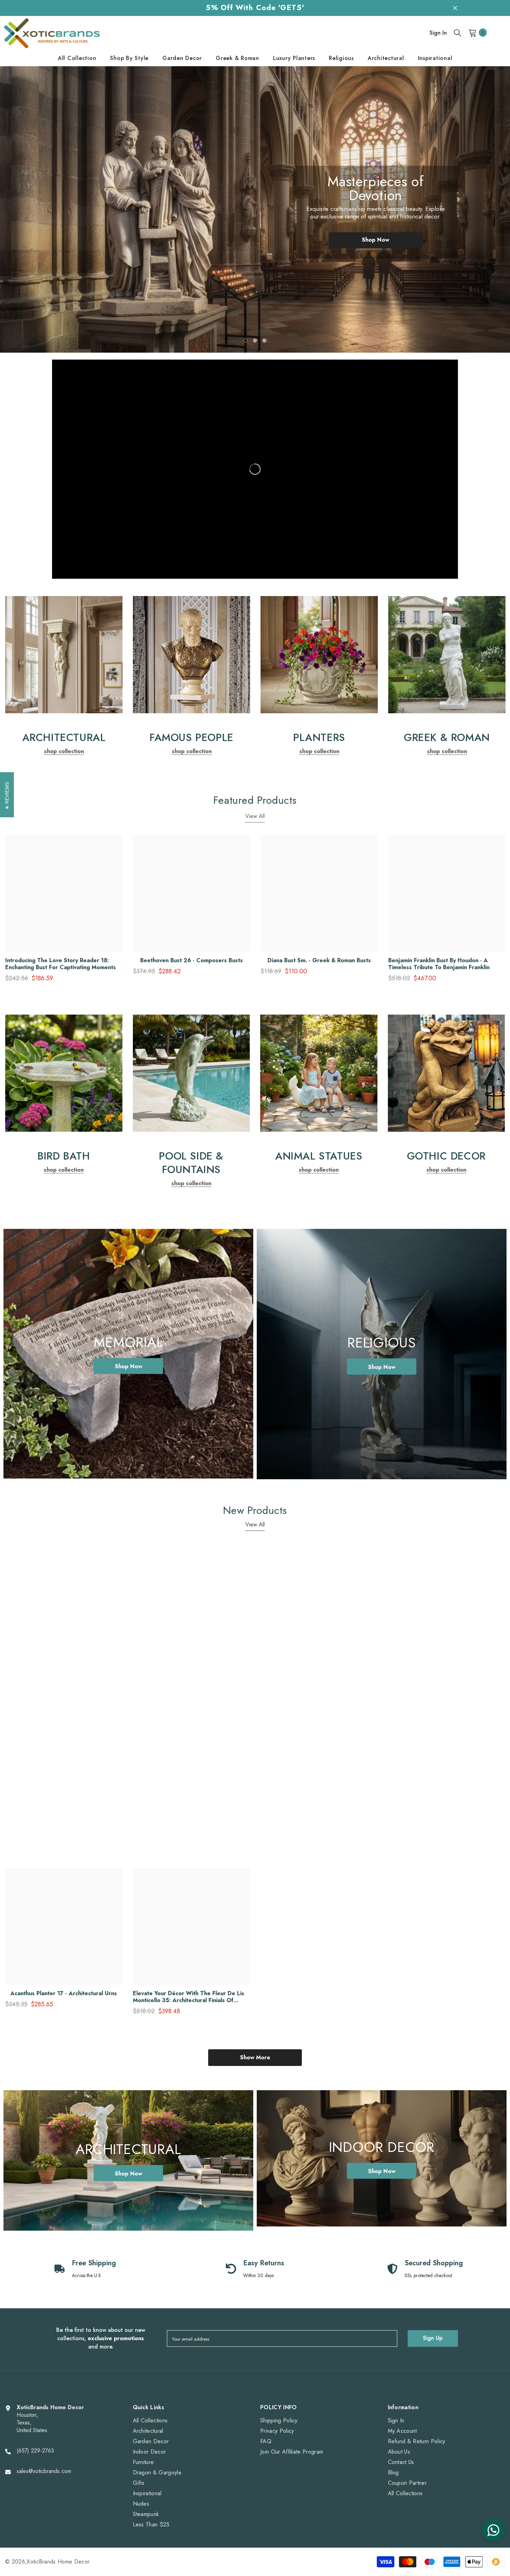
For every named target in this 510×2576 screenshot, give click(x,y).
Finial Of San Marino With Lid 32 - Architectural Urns (50, 1842)
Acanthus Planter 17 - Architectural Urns (64, 1993)
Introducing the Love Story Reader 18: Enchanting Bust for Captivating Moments (61, 964)
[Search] (458, 33)
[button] (33, 204)
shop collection (64, 751)
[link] (64, 655)
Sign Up (433, 2338)
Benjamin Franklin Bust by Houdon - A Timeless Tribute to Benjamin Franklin (439, 964)
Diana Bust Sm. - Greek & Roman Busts (319, 960)
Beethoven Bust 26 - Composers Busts (192, 960)
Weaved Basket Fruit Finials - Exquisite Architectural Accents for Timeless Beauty (444, 1842)
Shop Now (376, 232)
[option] (255, 210)
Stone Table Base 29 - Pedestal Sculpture (319, 1838)
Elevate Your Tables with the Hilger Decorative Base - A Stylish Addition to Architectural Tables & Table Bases (185, 1679)
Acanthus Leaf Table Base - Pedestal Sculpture (181, 1842)
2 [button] (255, 341)
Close (455, 8)
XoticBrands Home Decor (58, 2562)
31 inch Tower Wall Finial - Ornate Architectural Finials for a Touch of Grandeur (435, 1679)
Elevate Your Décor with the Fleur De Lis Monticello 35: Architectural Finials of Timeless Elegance (189, 1997)
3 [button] (264, 341)
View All (255, 816)
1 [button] (246, 341)
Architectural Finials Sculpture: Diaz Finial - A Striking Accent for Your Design (62, 1679)
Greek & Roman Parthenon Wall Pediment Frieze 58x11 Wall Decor (316, 1679)
